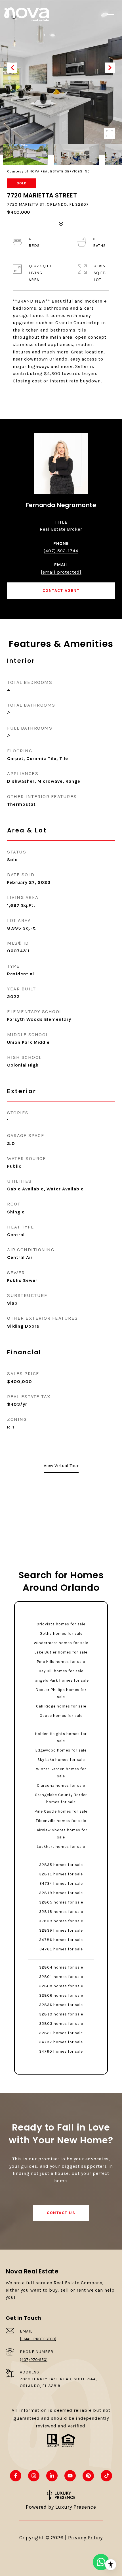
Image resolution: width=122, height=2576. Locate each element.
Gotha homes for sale (61, 1633)
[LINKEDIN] (52, 2476)
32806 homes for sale (61, 1995)
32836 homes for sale (61, 2005)
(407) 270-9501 (34, 2360)
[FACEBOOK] (16, 2476)
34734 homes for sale (61, 1883)
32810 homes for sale (61, 2014)
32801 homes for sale (61, 1977)
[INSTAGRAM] (34, 2476)
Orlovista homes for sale (61, 1624)
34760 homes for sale (61, 2051)
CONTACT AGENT (61, 591)
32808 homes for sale (61, 1921)
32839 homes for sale (61, 1930)
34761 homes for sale (61, 1949)
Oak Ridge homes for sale (61, 1706)
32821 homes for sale (61, 2033)
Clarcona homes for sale (61, 1785)
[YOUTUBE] (70, 2476)
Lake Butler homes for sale (61, 1652)
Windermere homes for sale (61, 1643)
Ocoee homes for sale (61, 1716)
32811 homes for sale (61, 1874)
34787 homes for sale (61, 2042)
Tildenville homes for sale (61, 1821)
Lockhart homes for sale (61, 1847)
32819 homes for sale (61, 1893)
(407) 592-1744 (61, 551)
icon (101, 2562)
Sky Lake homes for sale (61, 1760)
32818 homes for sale (61, 1912)
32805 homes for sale (61, 1902)
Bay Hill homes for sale (61, 1671)
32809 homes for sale (61, 1986)
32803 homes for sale (61, 2024)
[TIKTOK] (106, 2476)
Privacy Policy (85, 2538)
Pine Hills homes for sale (61, 1662)
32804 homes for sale (61, 1967)
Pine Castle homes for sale (61, 1811)
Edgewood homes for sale (61, 1750)
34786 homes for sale (61, 1940)
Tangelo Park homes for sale (61, 1680)
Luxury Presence (76, 2507)
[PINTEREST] (88, 2476)
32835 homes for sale (61, 1865)
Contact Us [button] (61, 2213)
